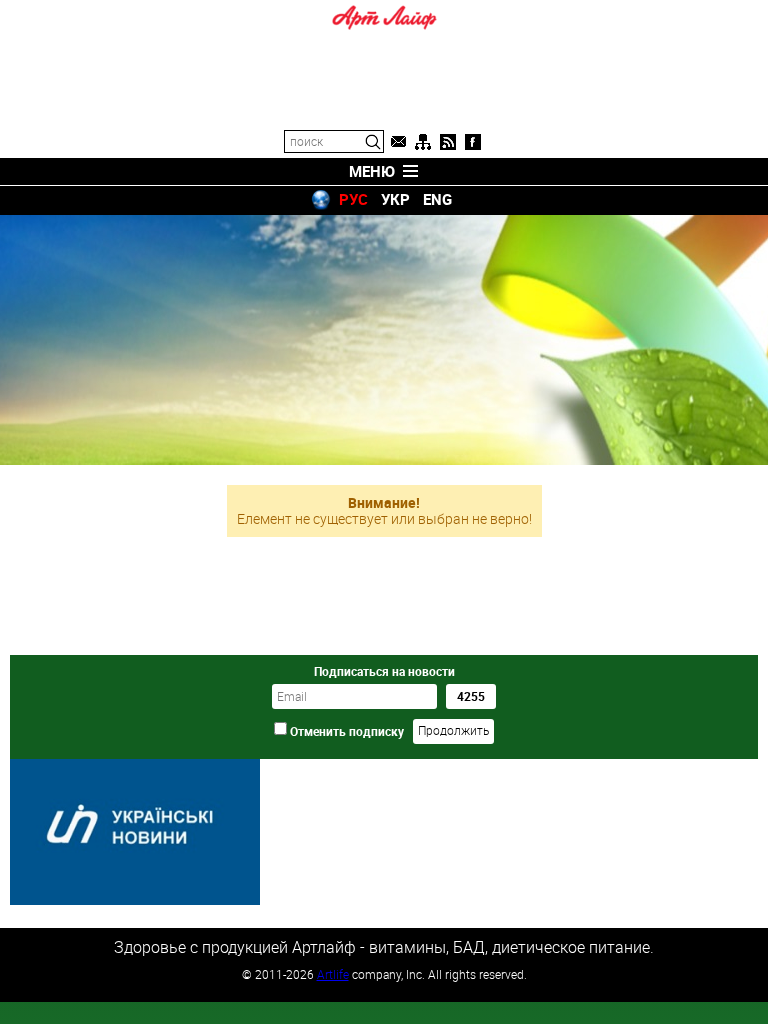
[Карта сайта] (423, 142)
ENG (437, 199)
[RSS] (448, 142)
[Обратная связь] (398, 142)
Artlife (333, 974)
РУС (353, 199)
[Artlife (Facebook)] (473, 142)
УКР (395, 199)
